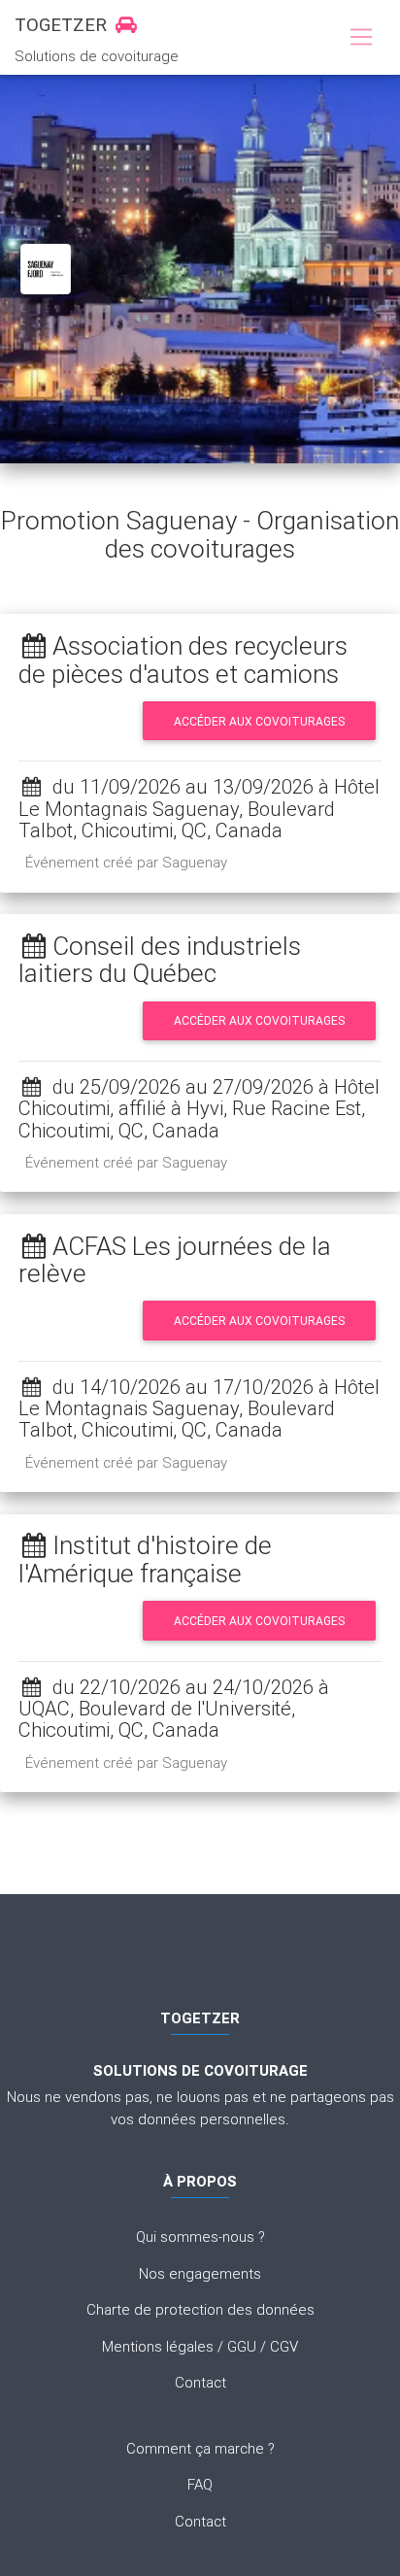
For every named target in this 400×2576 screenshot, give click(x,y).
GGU (242, 2346)
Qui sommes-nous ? (200, 2237)
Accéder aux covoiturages (259, 721)
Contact (200, 2382)
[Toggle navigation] (361, 38)
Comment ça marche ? (200, 2448)
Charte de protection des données (200, 2309)
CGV (284, 2346)
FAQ (200, 2484)
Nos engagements (200, 2273)
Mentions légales (158, 2346)
